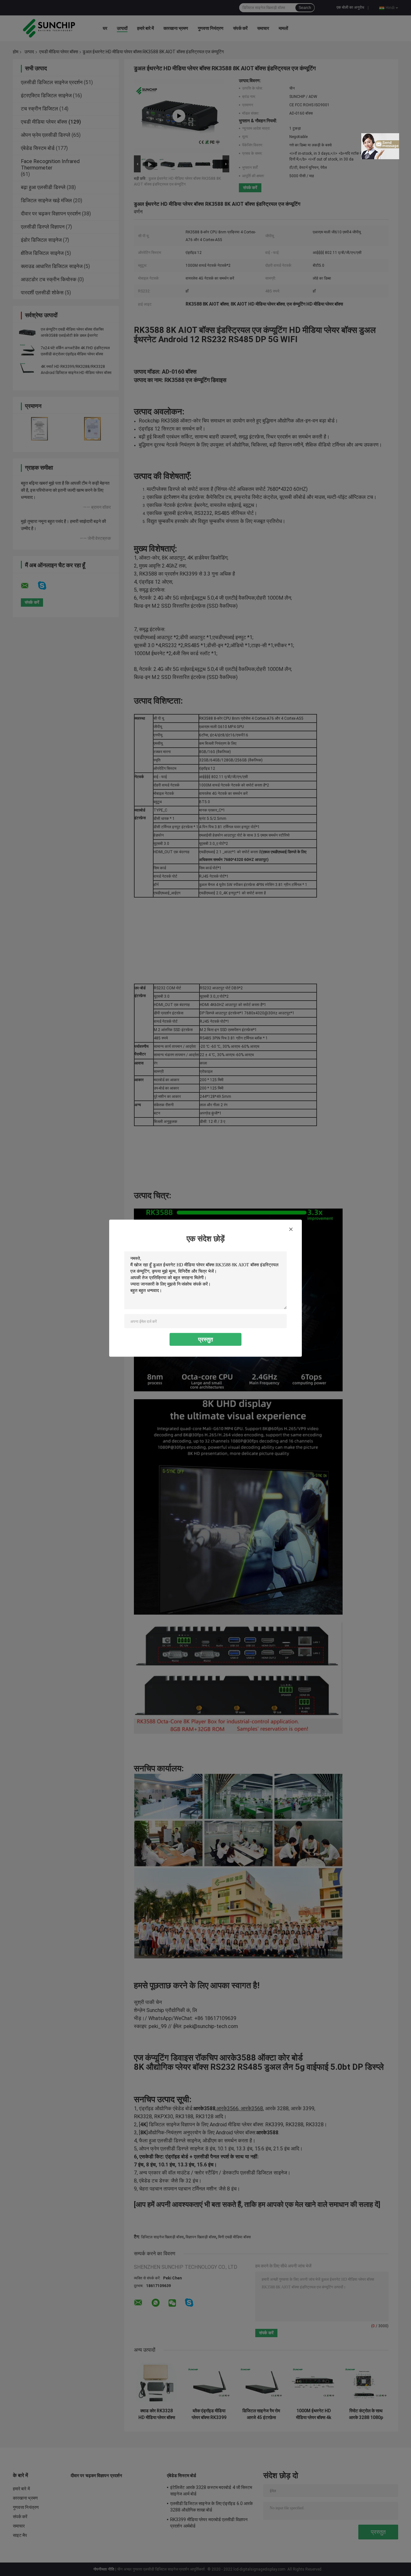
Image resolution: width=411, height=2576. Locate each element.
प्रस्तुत (205, 1339)
